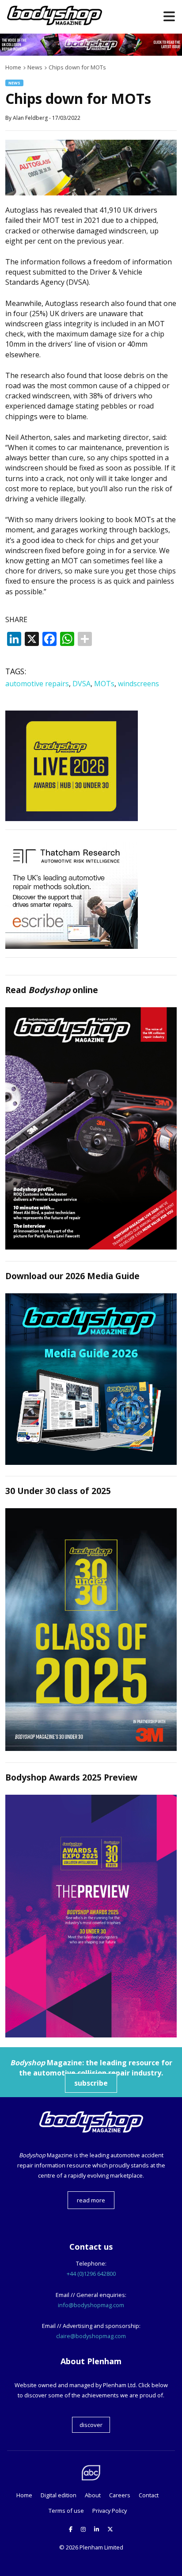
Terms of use (66, 2511)
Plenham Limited (101, 2547)
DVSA (82, 684)
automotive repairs (37, 684)
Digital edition (59, 2495)
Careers (120, 2495)
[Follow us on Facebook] (71, 2529)
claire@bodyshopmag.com (91, 2336)
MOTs (104, 684)
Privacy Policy (110, 2511)
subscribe (91, 2083)
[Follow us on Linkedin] (97, 2529)
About (93, 2495)
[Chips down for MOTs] (91, 193)
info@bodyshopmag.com (91, 2305)
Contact (149, 2495)
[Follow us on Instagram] (83, 2529)
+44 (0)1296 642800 (91, 2274)
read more (91, 2200)
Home (24, 2495)
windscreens (138, 684)
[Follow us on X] (110, 2529)
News (14, 83)
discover (91, 2425)
